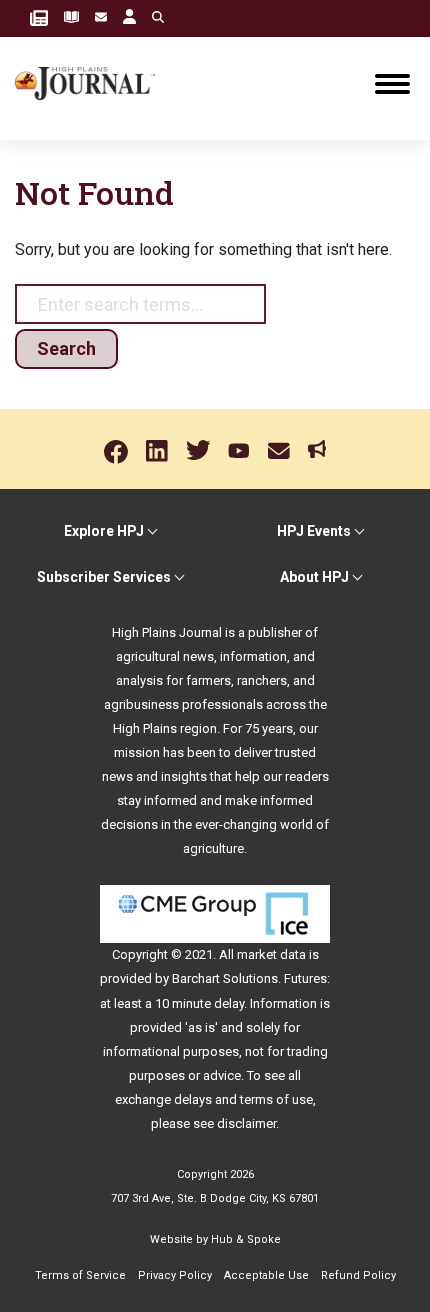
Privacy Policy (175, 1275)
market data (271, 954)
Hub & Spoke (246, 1239)
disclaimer (246, 1123)
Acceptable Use (266, 1275)
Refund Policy (358, 1275)
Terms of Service (80, 1275)
